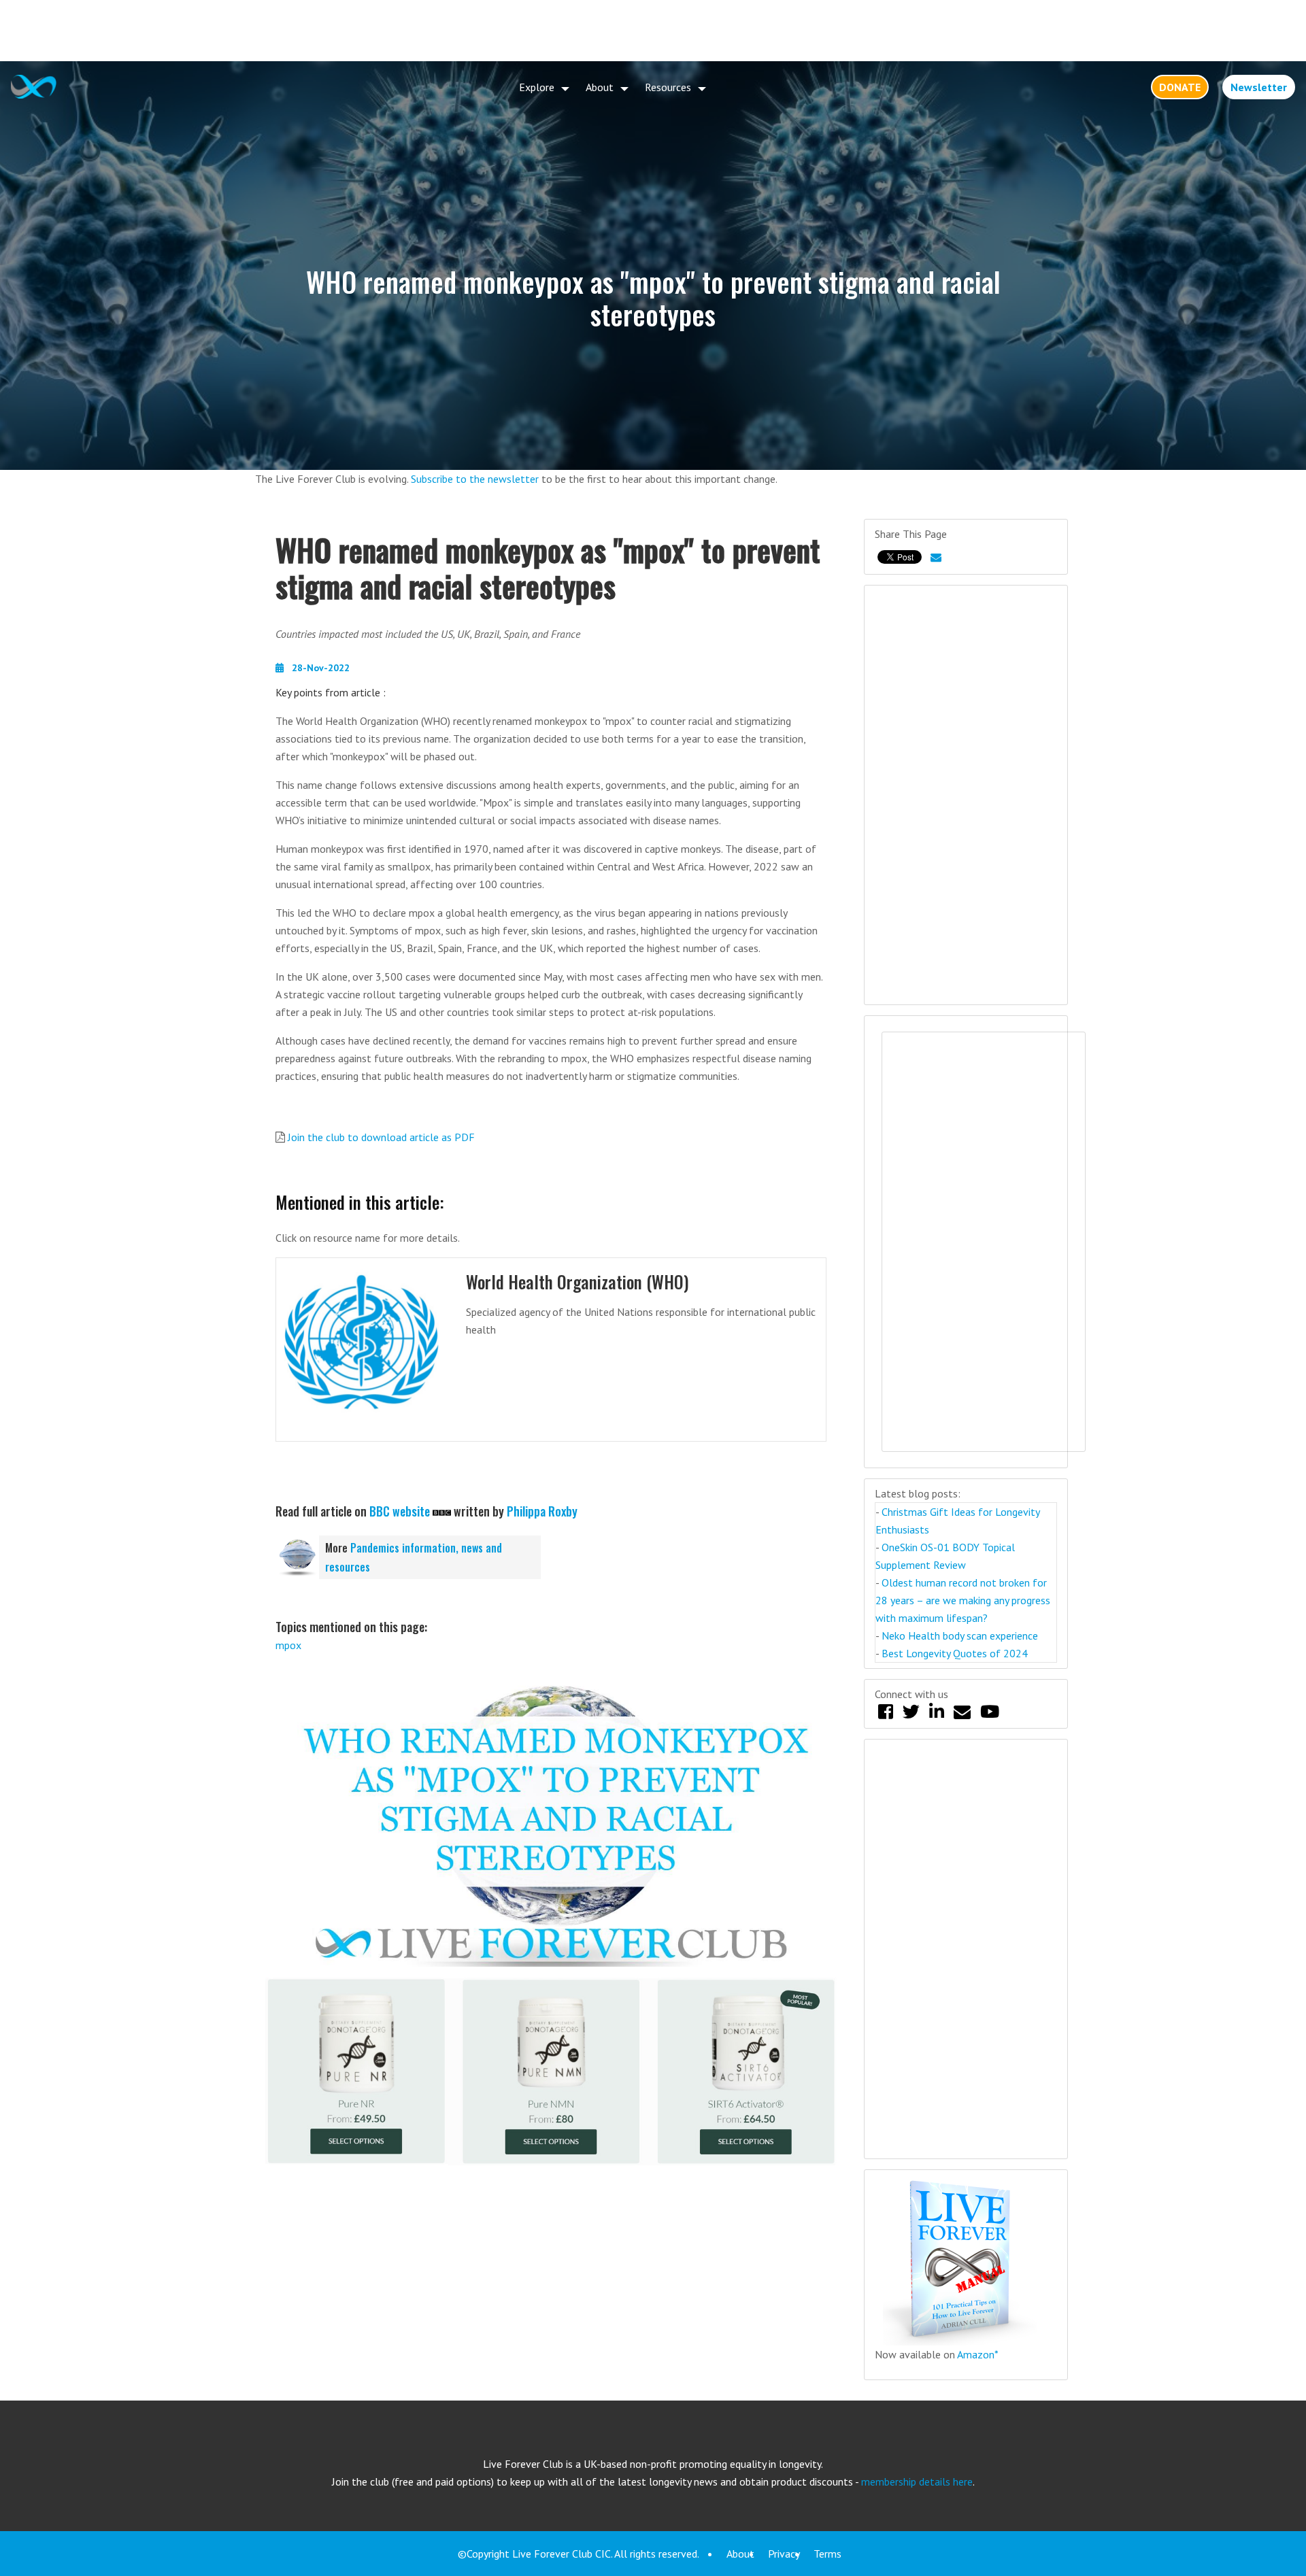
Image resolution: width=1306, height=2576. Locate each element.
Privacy (784, 2554)
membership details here (917, 2481)
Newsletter (1259, 87)
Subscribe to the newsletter (475, 479)
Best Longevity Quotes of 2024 (955, 1653)
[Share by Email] (936, 557)
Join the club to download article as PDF (381, 1137)
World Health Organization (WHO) (577, 1282)
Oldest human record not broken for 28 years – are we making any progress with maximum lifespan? (963, 1600)
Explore (537, 87)
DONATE (1180, 87)
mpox (288, 1645)
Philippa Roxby (542, 1511)
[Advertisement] (653, 31)
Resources (668, 87)
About (600, 87)
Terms (827, 2554)
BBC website (400, 1511)
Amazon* (978, 2354)
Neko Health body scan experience (960, 1636)
